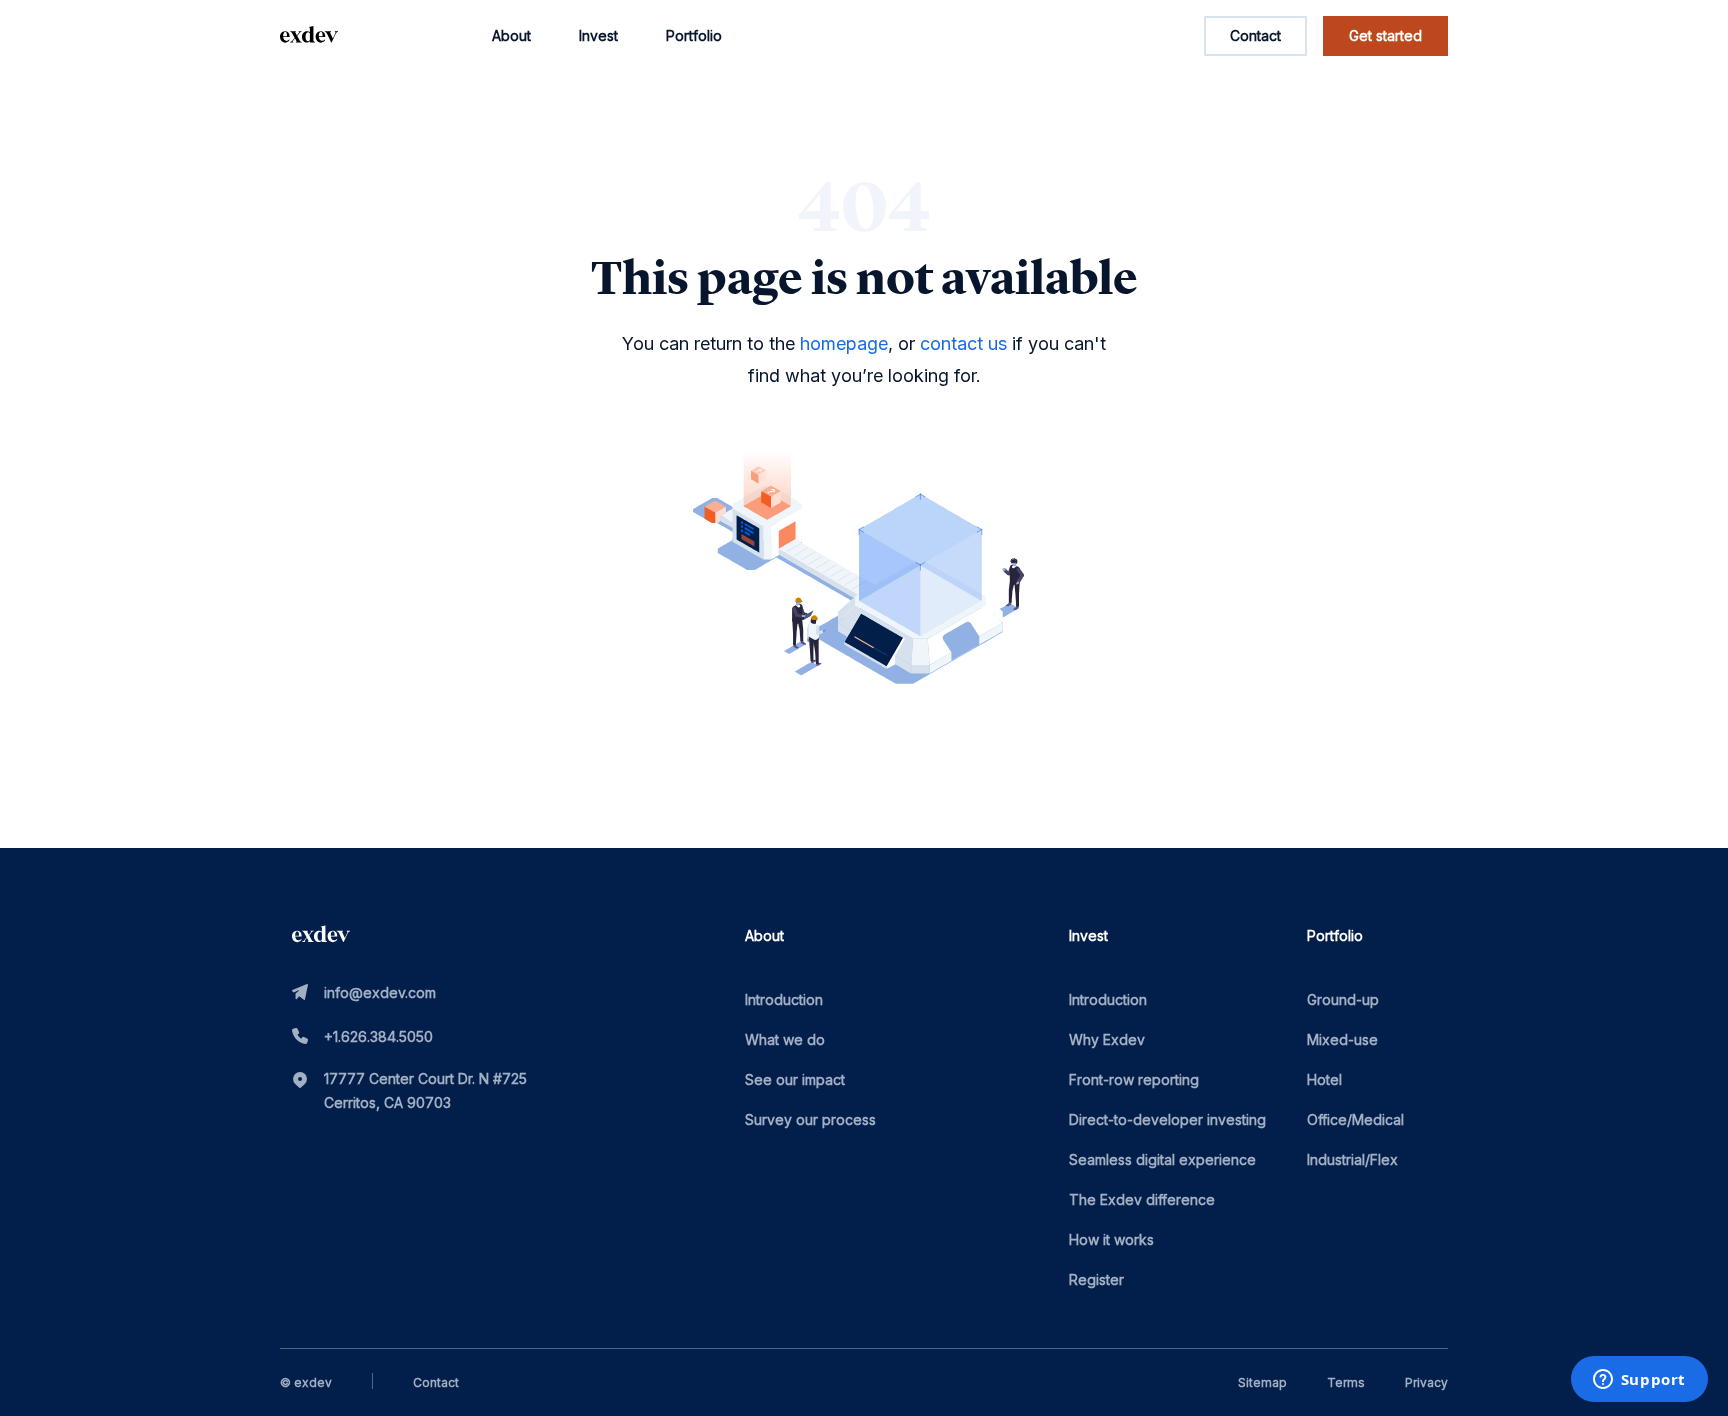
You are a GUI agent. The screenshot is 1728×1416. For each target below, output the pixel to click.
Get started (1385, 35)
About (511, 35)
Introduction (784, 999)
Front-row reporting (1134, 1079)
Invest (598, 35)
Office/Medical (1355, 1119)
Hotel (1324, 1079)
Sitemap (1262, 1382)
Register (1096, 1279)
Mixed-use (1342, 1039)
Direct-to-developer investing (1167, 1119)
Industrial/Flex (1352, 1159)
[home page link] (309, 36)
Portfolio (694, 35)
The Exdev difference (1142, 1199)
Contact (1255, 35)
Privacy (1426, 1382)
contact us (963, 343)
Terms (1346, 1382)
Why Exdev (1107, 1039)
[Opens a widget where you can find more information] (1639, 1381)
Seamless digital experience (1162, 1159)
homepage (844, 343)
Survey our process (810, 1119)
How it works (1111, 1239)
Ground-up (1343, 999)
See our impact (795, 1079)
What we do (785, 1039)
